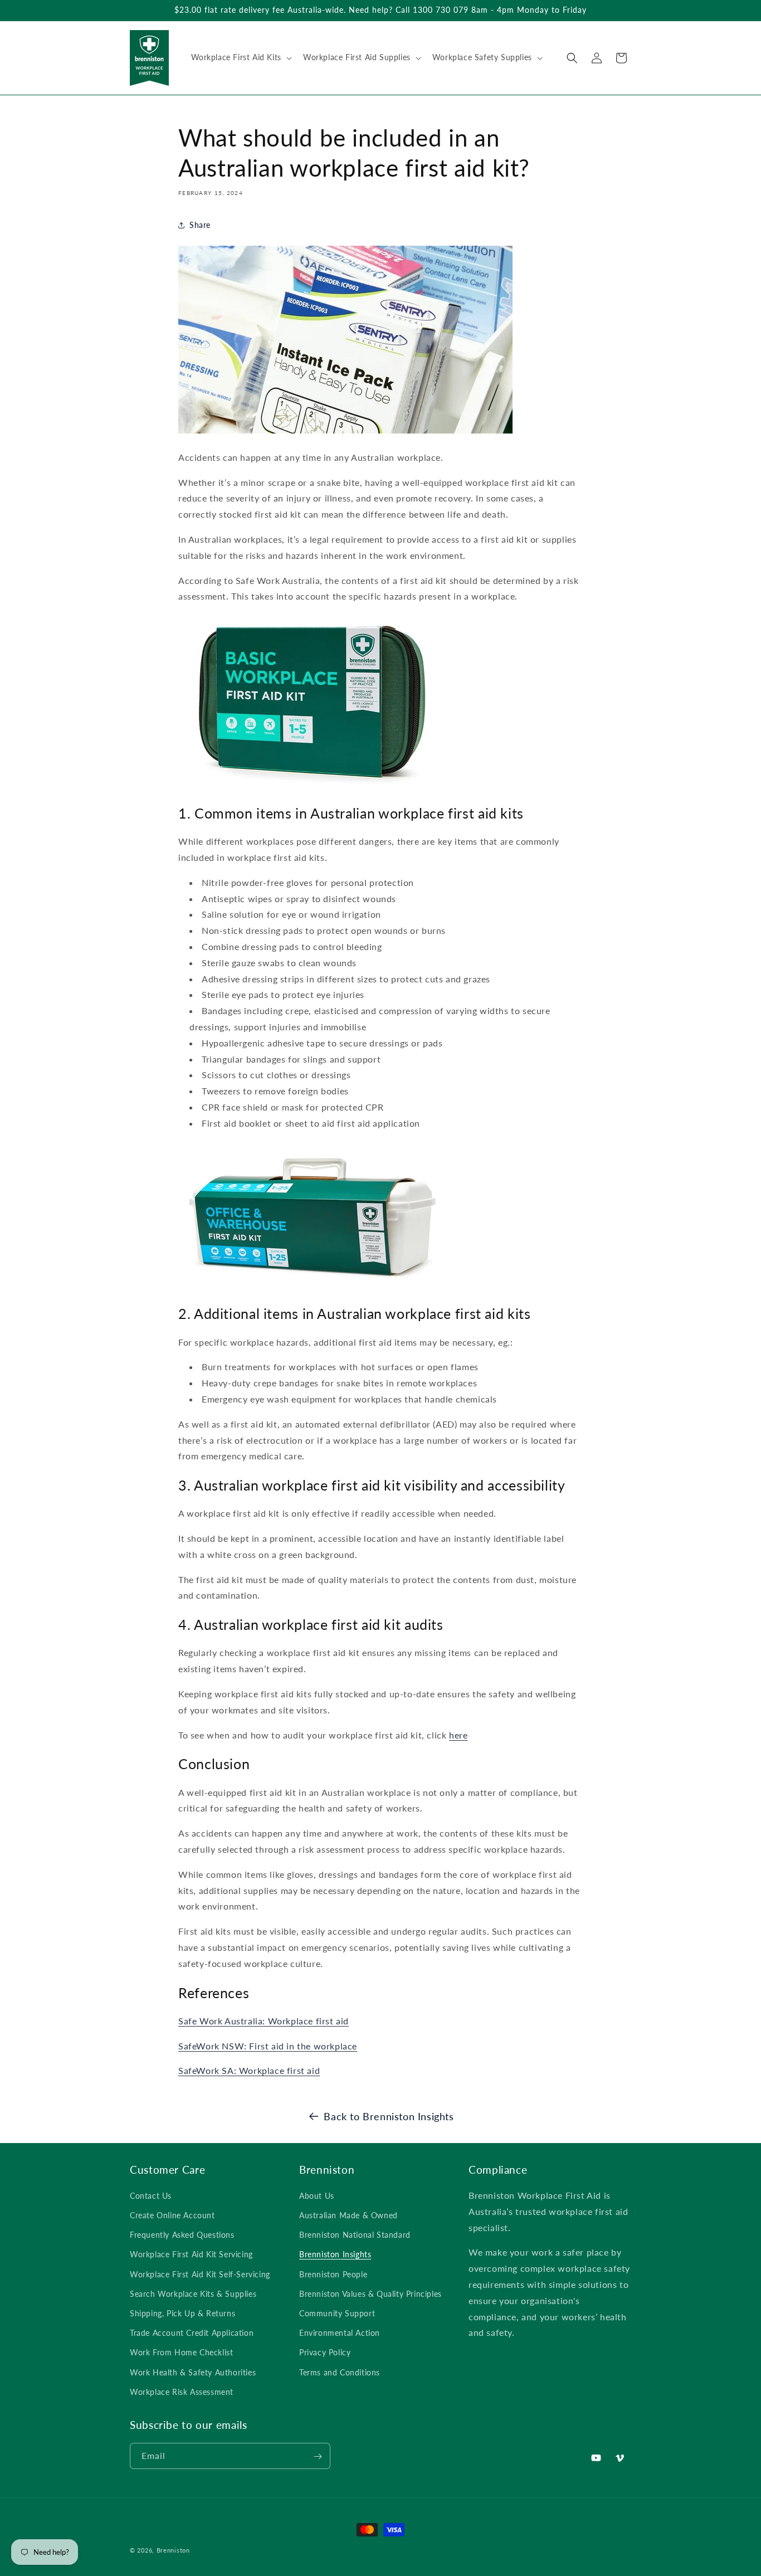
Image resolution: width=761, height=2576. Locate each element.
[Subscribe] (318, 2456)
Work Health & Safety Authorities (193, 2372)
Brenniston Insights (335, 2255)
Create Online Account (172, 2215)
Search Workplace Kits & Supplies (193, 2294)
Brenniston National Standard (355, 2235)
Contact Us (151, 2196)
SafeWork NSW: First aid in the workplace (268, 2046)
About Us (317, 2196)
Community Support (337, 2313)
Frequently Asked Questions (182, 2235)
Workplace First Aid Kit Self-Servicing (200, 2274)
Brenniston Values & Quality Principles (370, 2294)
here (458, 1735)
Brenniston (173, 2550)
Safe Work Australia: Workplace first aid (264, 2021)
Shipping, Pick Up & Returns (182, 2313)
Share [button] (200, 225)
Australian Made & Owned (348, 2215)
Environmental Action (340, 2333)
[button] (240, 57)
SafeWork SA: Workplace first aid (249, 2071)
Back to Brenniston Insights (389, 2116)
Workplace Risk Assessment (182, 2392)
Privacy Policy (325, 2353)
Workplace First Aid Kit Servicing (191, 2255)
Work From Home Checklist (181, 2353)
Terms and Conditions (340, 2372)
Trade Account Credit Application (192, 2333)
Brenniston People (333, 2274)
